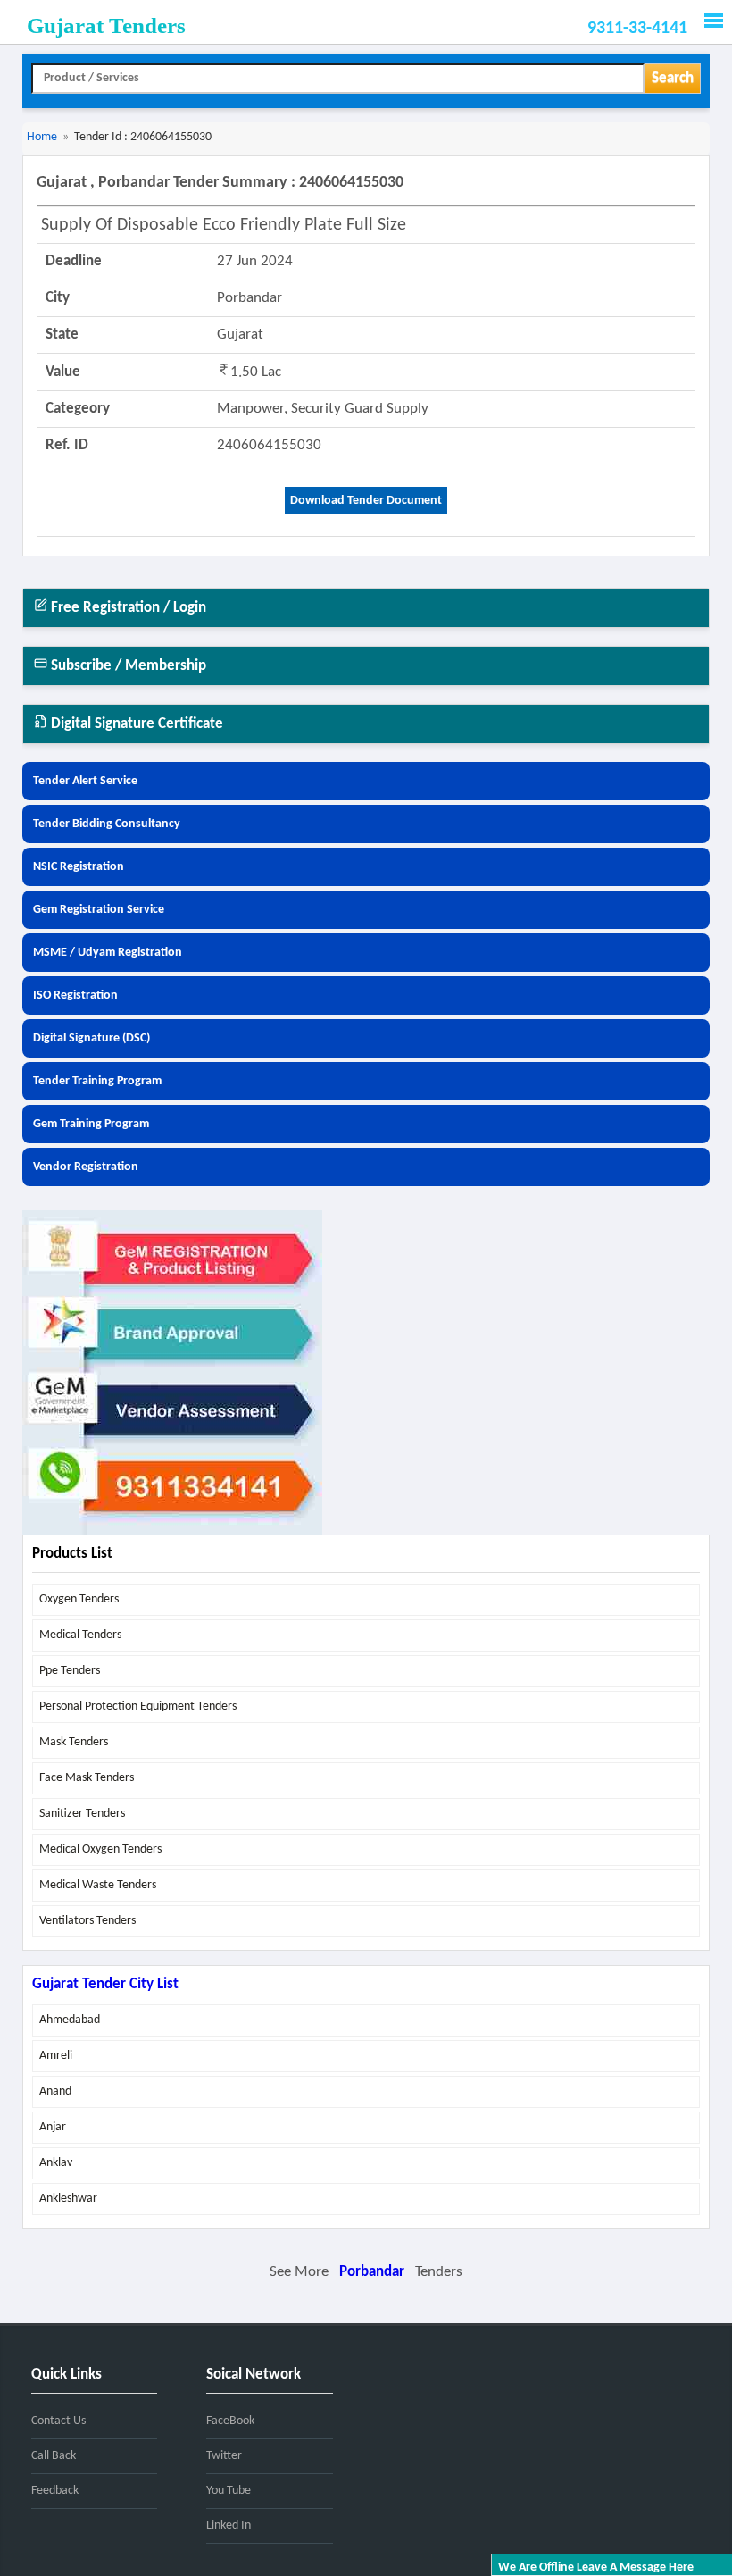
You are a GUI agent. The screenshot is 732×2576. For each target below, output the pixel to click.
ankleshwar (68, 2199)
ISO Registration (75, 995)
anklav (56, 2163)
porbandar (372, 2272)
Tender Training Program (97, 1081)
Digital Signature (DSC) (91, 1038)
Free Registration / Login (127, 608)
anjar (53, 2127)
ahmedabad (70, 2020)
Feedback (55, 2491)
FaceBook (230, 2421)
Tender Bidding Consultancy (107, 824)
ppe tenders (70, 1671)
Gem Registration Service (99, 910)
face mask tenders (87, 1778)
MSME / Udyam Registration (108, 953)
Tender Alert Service (85, 781)
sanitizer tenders (82, 1814)
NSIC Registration (79, 867)
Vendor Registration (86, 1167)
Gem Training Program (91, 1124)
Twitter (224, 2456)
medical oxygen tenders (100, 1849)
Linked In (229, 2526)
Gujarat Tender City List (105, 1984)
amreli (56, 2056)
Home (42, 137)
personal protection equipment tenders (138, 1706)
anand (55, 2091)
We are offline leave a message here (596, 2568)
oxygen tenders (79, 1599)
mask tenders (74, 1742)
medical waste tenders (98, 1885)
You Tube (229, 2491)
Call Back (54, 2456)
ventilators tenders (87, 1921)
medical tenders (80, 1635)
